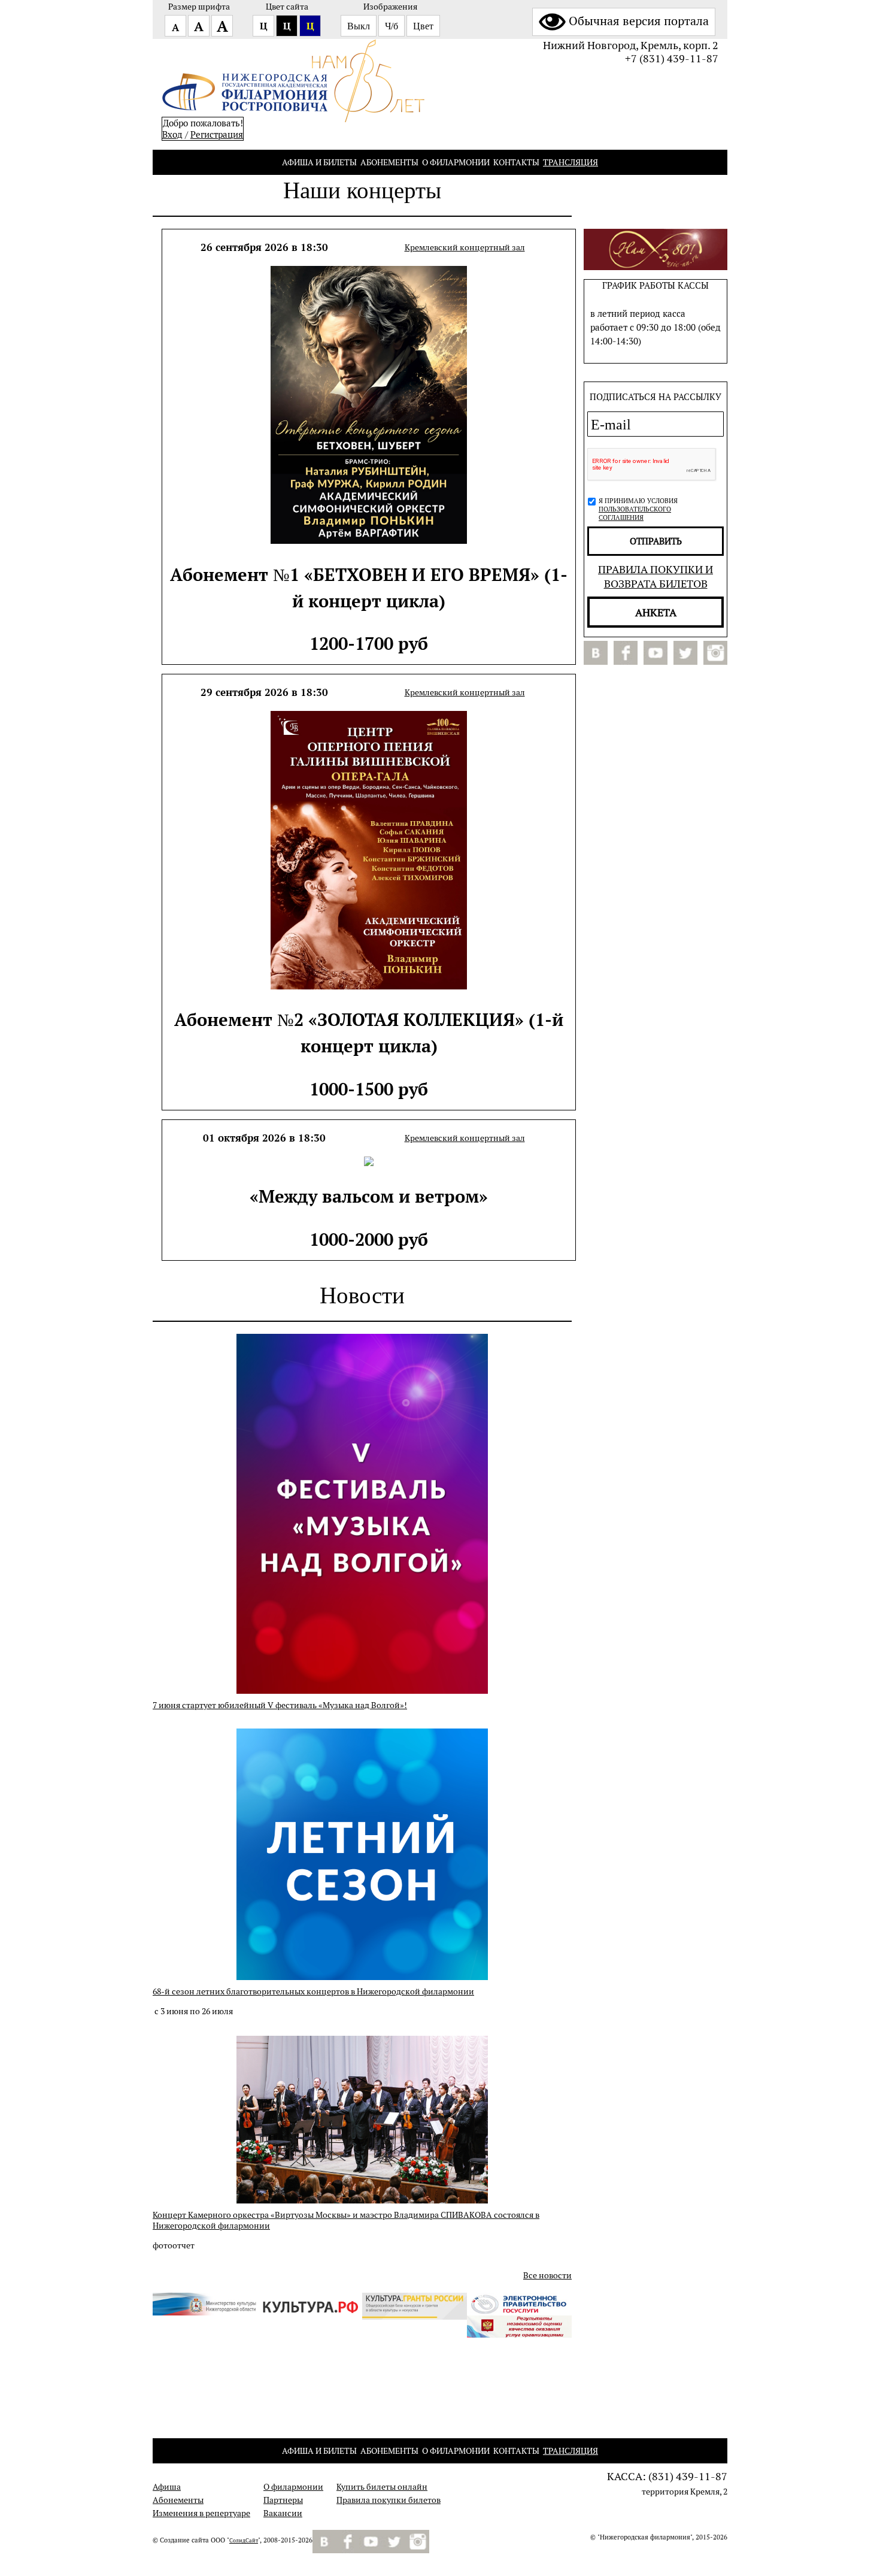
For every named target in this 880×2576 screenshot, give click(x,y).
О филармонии (456, 162)
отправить (656, 541)
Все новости (547, 2275)
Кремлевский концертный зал (465, 247)
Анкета (656, 612)
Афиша (167, 2487)
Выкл (359, 26)
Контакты (516, 162)
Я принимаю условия (638, 509)
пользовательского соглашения (635, 513)
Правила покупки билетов (389, 2500)
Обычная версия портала (639, 21)
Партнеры (283, 2500)
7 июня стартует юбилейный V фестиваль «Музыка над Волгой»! (280, 1705)
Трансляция (571, 162)
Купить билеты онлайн (382, 2487)
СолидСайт (244, 2541)
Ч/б (392, 26)
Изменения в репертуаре (201, 2513)
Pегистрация (217, 134)
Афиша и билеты (319, 162)
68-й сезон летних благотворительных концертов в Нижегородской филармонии (313, 1991)
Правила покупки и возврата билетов (656, 576)
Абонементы (389, 162)
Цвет (423, 26)
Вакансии (283, 2513)
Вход (172, 134)
